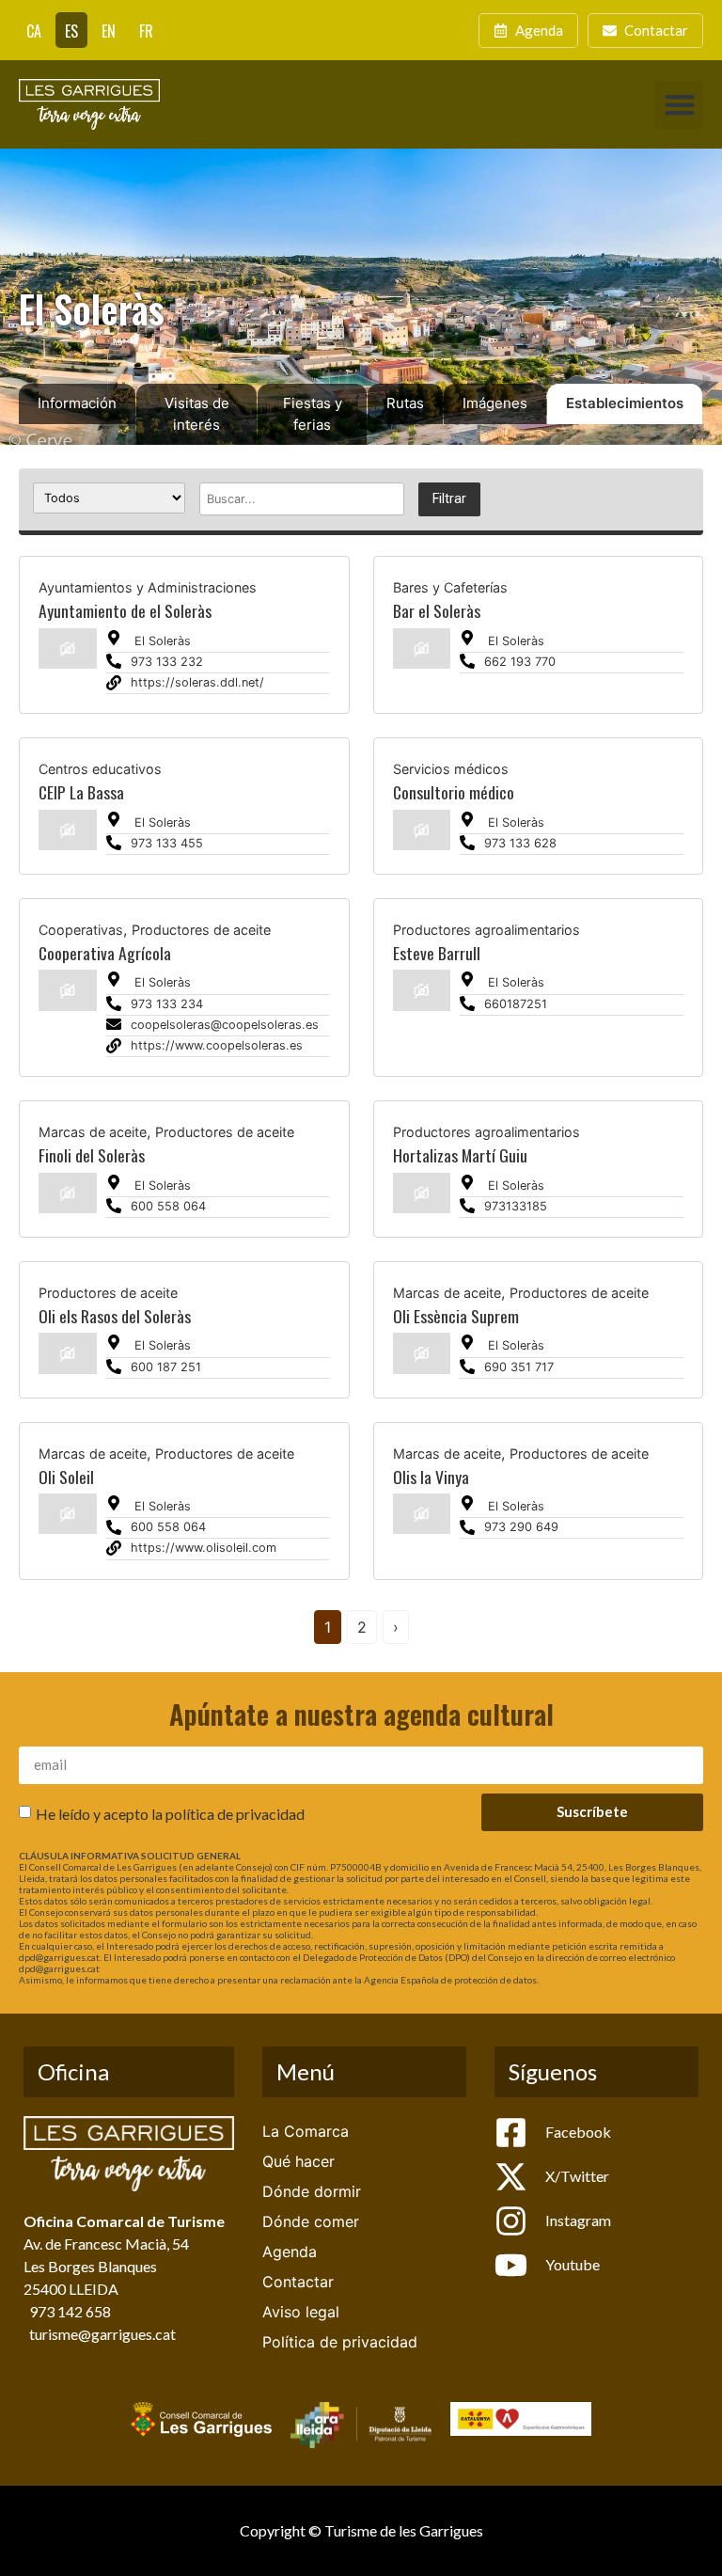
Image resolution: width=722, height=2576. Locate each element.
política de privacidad (235, 1814)
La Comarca (306, 2131)
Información (77, 403)
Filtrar (449, 499)
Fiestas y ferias (313, 414)
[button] (679, 105)
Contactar (298, 2282)
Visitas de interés (197, 414)
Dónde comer (311, 2221)
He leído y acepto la (170, 1814)
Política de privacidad (340, 2342)
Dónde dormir (312, 2191)
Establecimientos (625, 403)
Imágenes (495, 403)
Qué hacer (298, 2161)
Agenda (290, 2252)
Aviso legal (301, 2312)
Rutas (405, 403)
